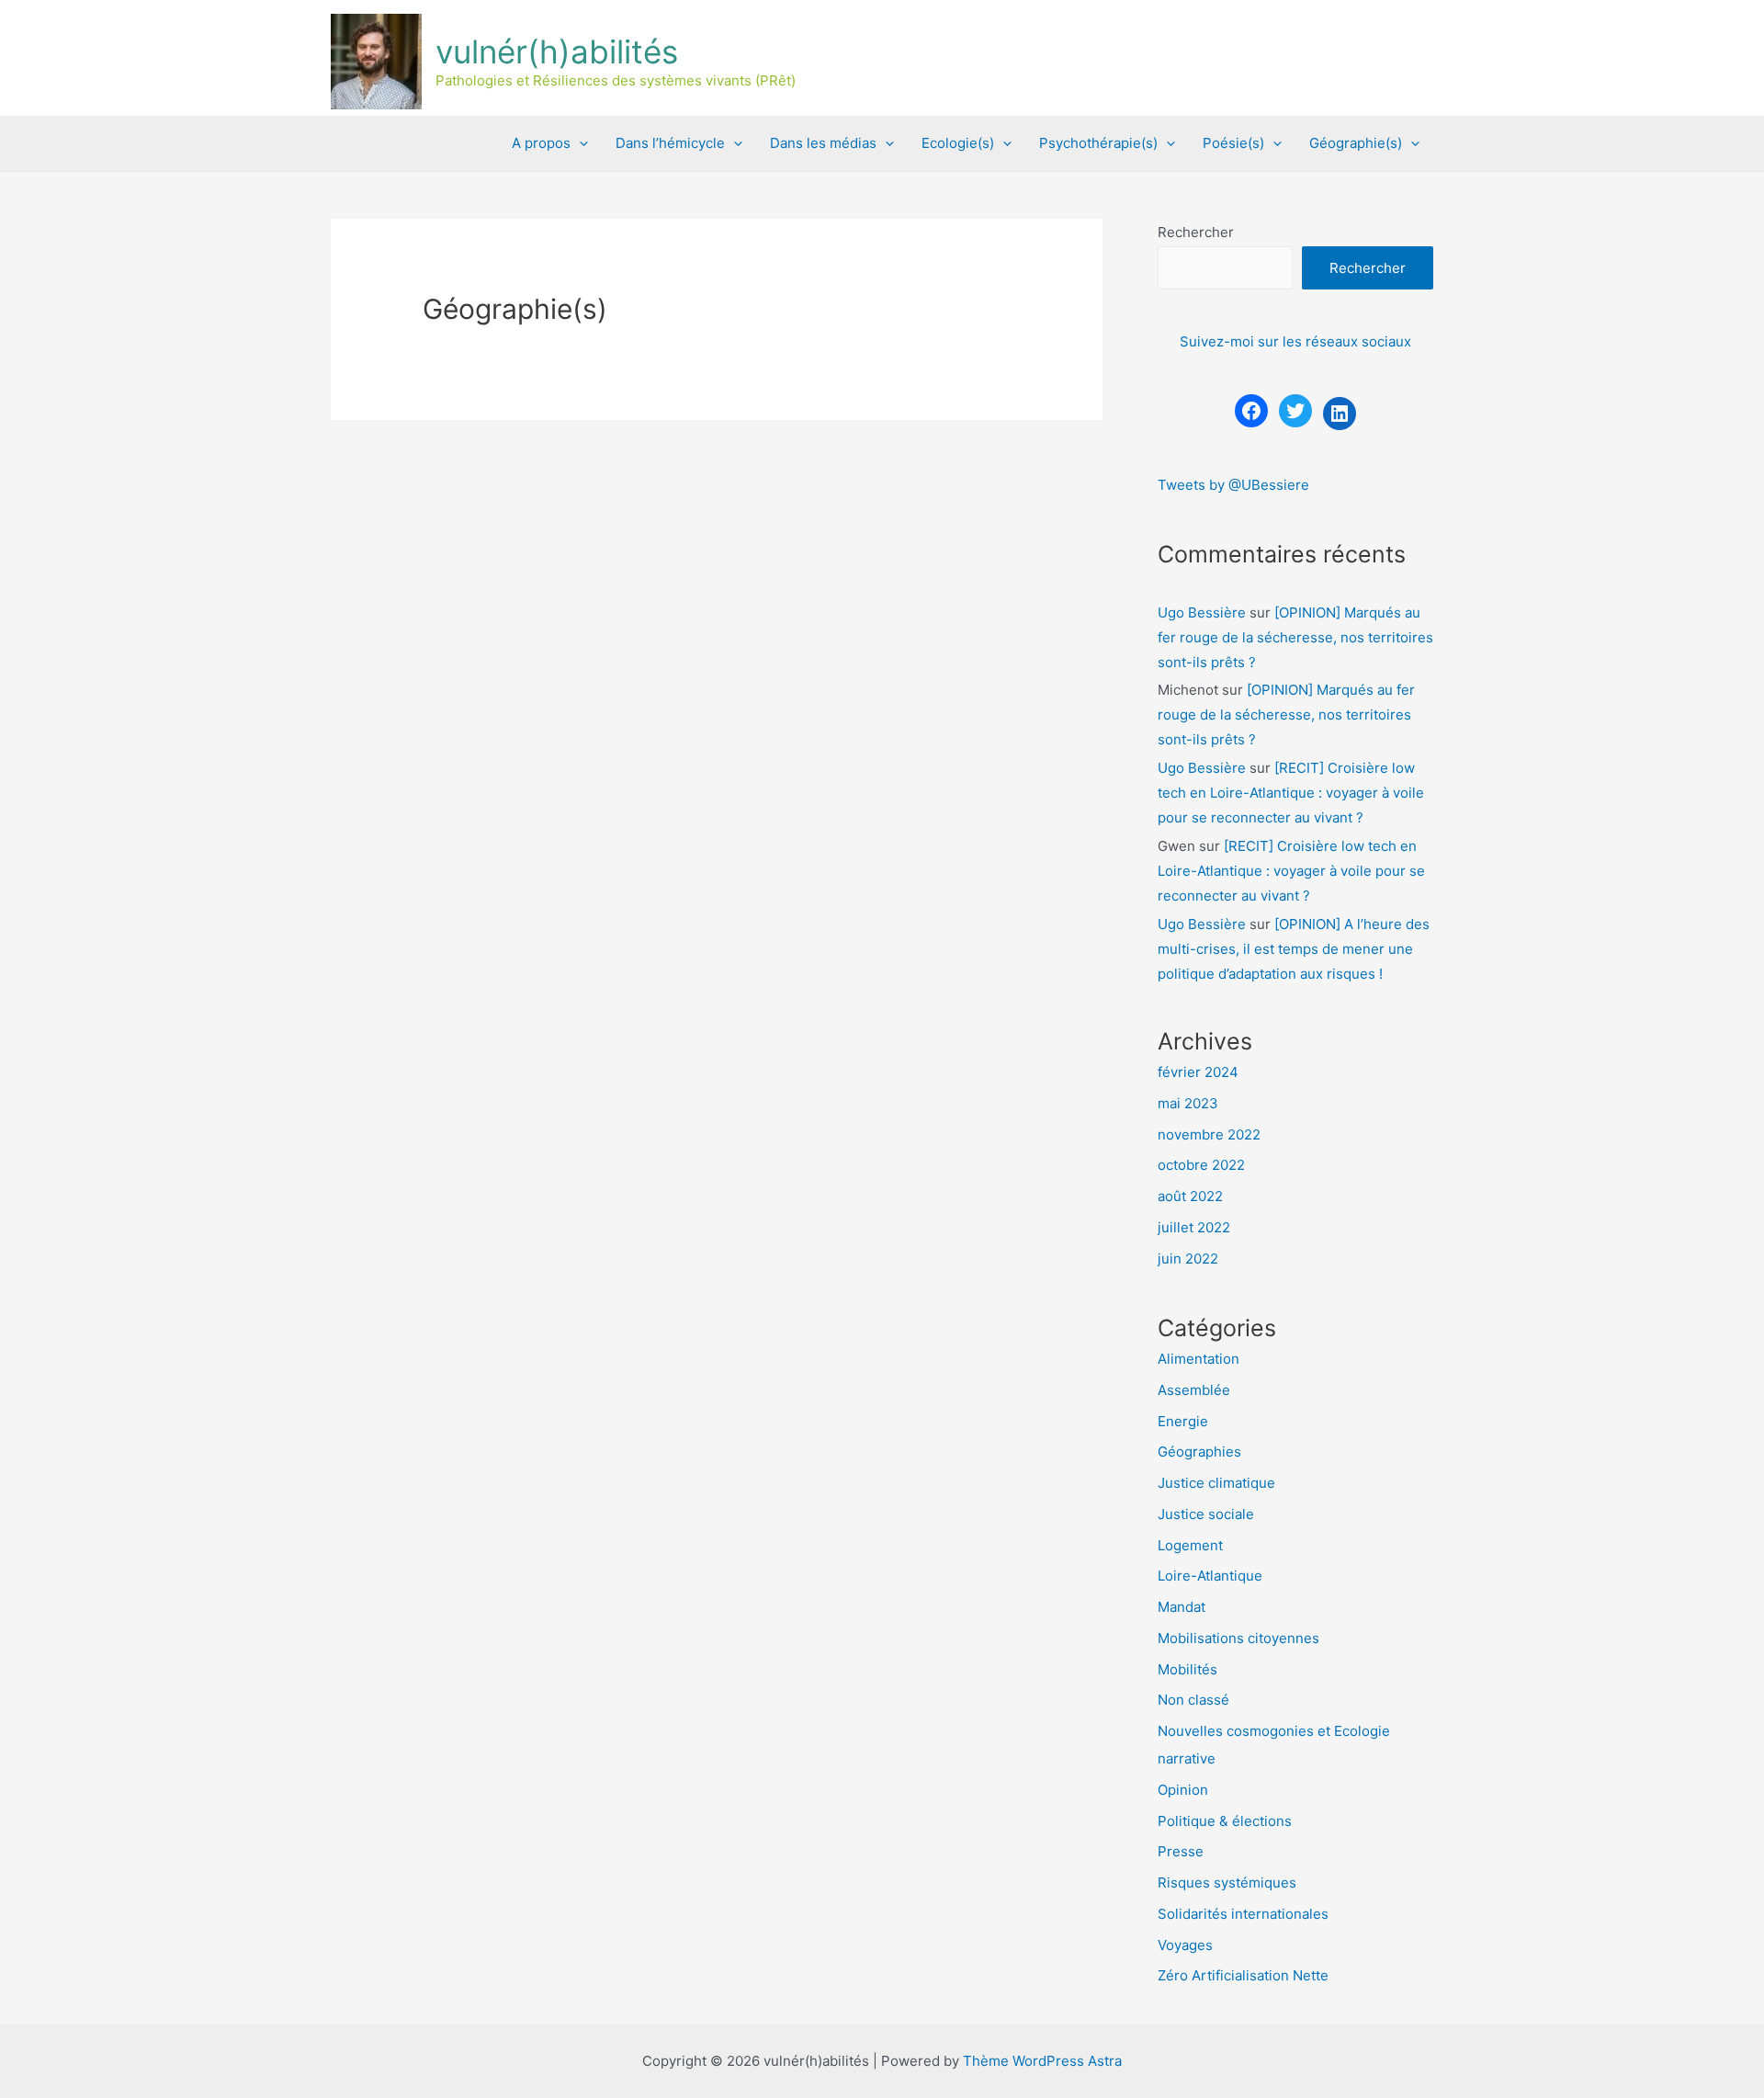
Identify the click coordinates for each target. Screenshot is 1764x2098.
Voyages (1185, 1945)
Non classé (1193, 1700)
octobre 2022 (1201, 1165)
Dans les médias (823, 143)
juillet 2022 (1194, 1227)
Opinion (1183, 1790)
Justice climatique (1216, 1483)
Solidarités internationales (1243, 1914)
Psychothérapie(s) (1098, 143)
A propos (541, 143)
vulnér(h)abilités (557, 51)
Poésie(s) (1233, 143)
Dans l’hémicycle (670, 143)
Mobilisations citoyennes (1238, 1638)
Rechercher (1196, 232)
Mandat (1182, 1607)
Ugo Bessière (1202, 612)
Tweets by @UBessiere (1233, 485)
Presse (1181, 1851)
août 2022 (1190, 1196)
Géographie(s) (1356, 143)
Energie (1183, 1421)
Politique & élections (1225, 1821)
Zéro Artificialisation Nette (1243, 1975)
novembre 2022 (1209, 1134)
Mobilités (1187, 1669)
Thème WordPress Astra (1042, 2061)
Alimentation (1199, 1359)
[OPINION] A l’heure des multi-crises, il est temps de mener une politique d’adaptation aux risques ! (1294, 949)
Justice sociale (1206, 1514)
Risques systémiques (1227, 1883)
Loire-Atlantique (1210, 1576)
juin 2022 (1188, 1259)
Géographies (1199, 1452)
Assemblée (1194, 1390)
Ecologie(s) (958, 143)
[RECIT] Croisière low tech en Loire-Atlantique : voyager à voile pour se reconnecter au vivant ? (1291, 793)
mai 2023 (1188, 1103)
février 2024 (1198, 1072)
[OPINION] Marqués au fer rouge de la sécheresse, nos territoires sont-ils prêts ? (1295, 637)
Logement (1190, 1545)
